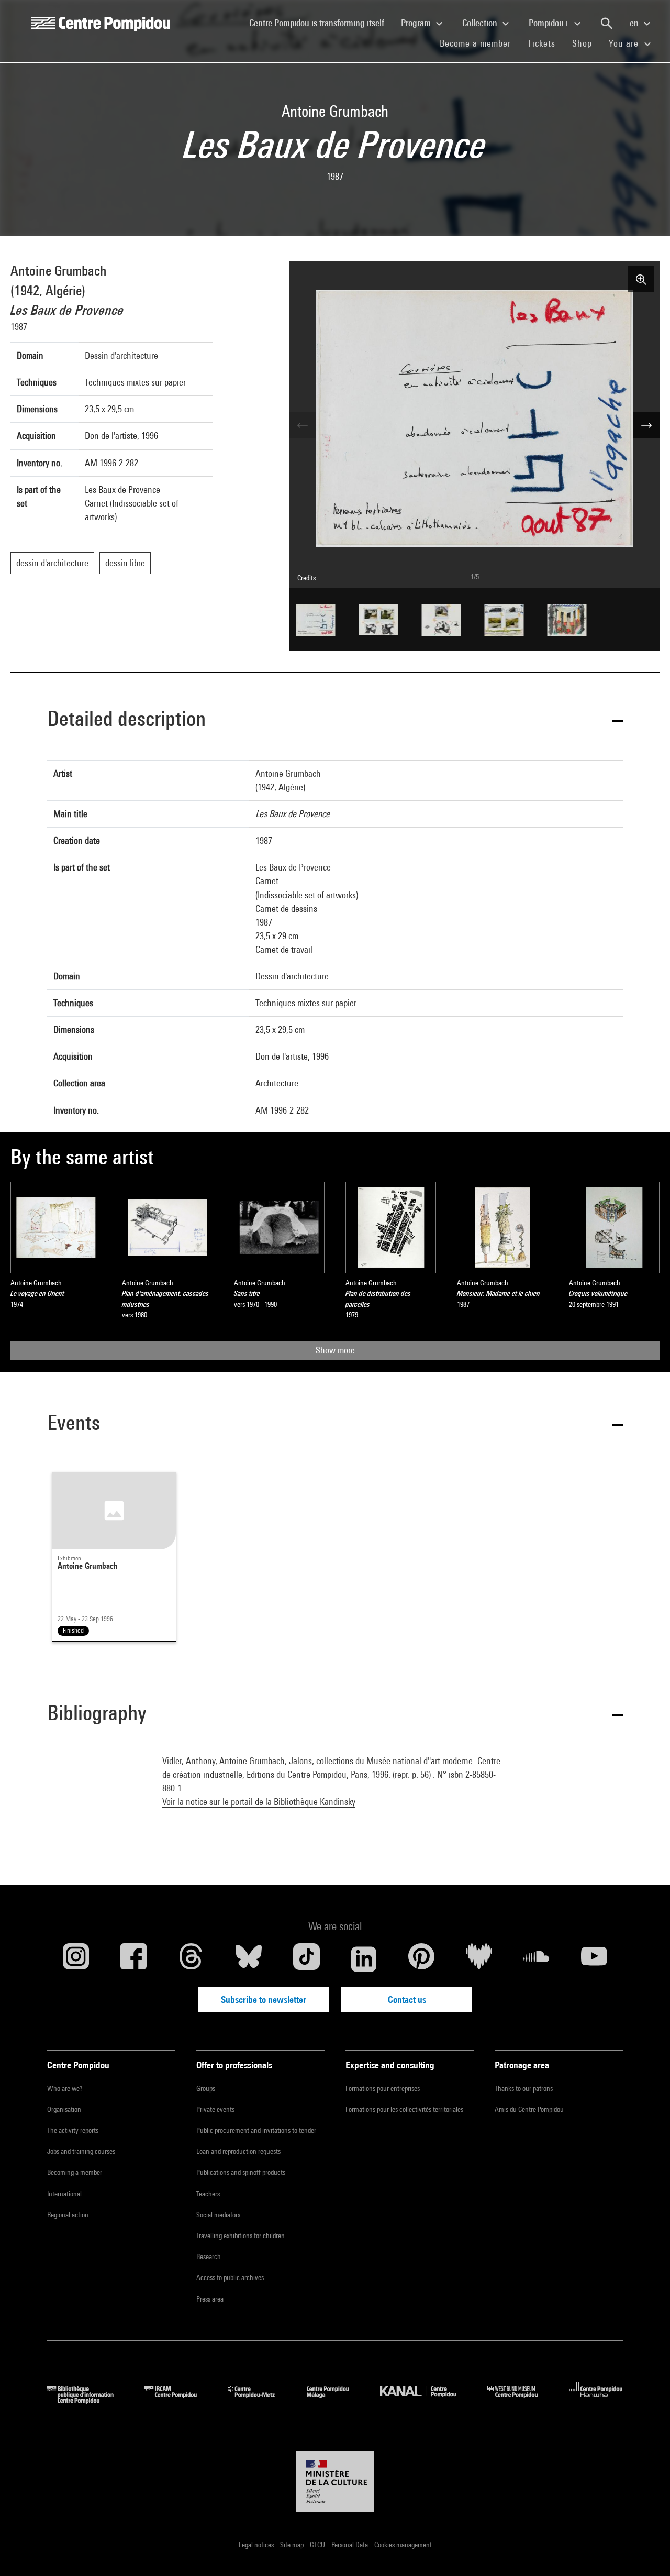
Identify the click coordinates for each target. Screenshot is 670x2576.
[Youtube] (594, 1959)
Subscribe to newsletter (264, 2000)
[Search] (607, 24)
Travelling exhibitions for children (241, 2236)
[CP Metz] (259, 2400)
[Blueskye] (249, 1959)
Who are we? (65, 2088)
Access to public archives (230, 2277)
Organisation (64, 2109)
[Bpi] (88, 2400)
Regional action (68, 2215)
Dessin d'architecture (121, 355)
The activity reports (73, 2130)
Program (417, 23)
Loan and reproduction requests (238, 2151)
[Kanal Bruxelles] (426, 2400)
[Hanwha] (596, 2400)
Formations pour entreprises (383, 2088)
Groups (206, 2088)
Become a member (479, 43)
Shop (586, 43)
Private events (215, 2109)
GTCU (318, 2545)
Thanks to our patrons (524, 2088)
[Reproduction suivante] (646, 425)
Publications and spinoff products (241, 2172)
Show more (335, 1350)
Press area (210, 2299)
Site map (293, 2545)
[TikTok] (306, 1959)
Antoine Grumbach (59, 271)
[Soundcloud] (537, 1959)
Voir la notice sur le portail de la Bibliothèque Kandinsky (259, 1802)
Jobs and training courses (81, 2151)
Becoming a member (75, 2172)
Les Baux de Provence (293, 867)
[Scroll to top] (645, 2551)
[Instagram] (76, 1959)
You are (625, 43)
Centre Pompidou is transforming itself (321, 23)
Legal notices (257, 2545)
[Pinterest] (421, 1959)
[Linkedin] (364, 1959)
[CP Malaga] (336, 2400)
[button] (335, 720)
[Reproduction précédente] (303, 425)
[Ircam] (178, 2400)
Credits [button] (306, 578)
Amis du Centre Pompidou (529, 2109)
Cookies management (403, 2545)
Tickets (541, 43)
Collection (481, 23)
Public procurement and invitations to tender (256, 2130)
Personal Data (350, 2545)
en (635, 23)
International (64, 2194)
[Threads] (191, 1959)
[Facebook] (133, 1959)
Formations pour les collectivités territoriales (404, 2109)
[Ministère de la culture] (335, 2482)
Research (209, 2256)
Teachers (208, 2194)
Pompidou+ (550, 23)
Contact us (407, 2000)
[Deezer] (479, 1959)
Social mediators (218, 2215)
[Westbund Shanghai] (520, 2400)
